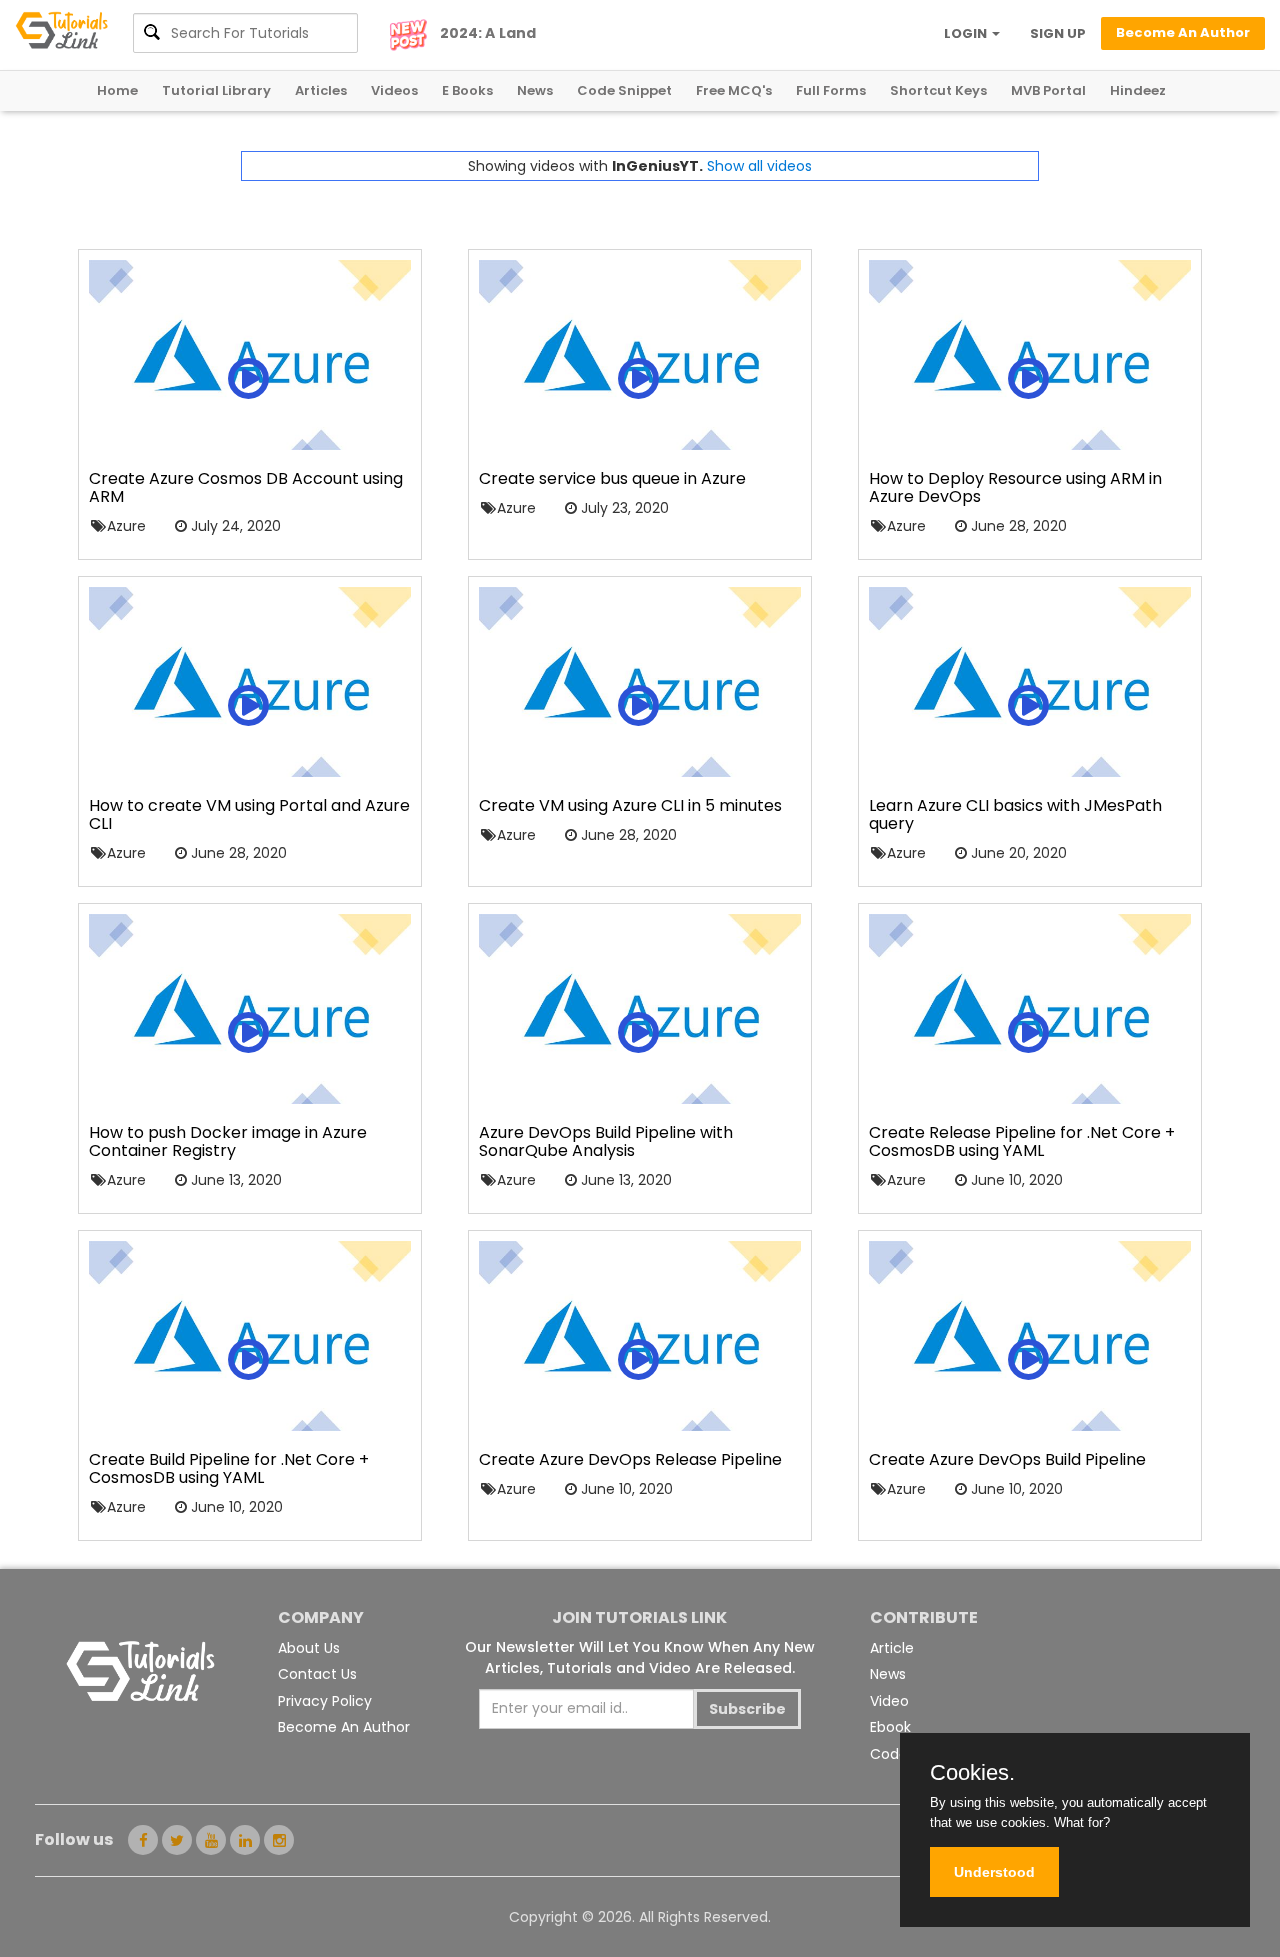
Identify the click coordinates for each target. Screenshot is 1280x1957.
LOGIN (967, 33)
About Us (309, 1648)
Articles (321, 90)
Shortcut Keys (938, 90)
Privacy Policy (325, 1701)
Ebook (890, 1727)
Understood (994, 1872)
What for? (1082, 1822)
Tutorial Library (216, 90)
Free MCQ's (734, 90)
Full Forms (831, 90)
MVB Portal (1048, 90)
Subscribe (747, 1709)
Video (889, 1701)
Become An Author (344, 1727)
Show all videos (759, 166)
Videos (394, 90)
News (535, 90)
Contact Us (317, 1674)
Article (892, 1648)
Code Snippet (624, 90)
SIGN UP (1058, 33)
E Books (467, 90)
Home (117, 90)
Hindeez (1138, 90)
